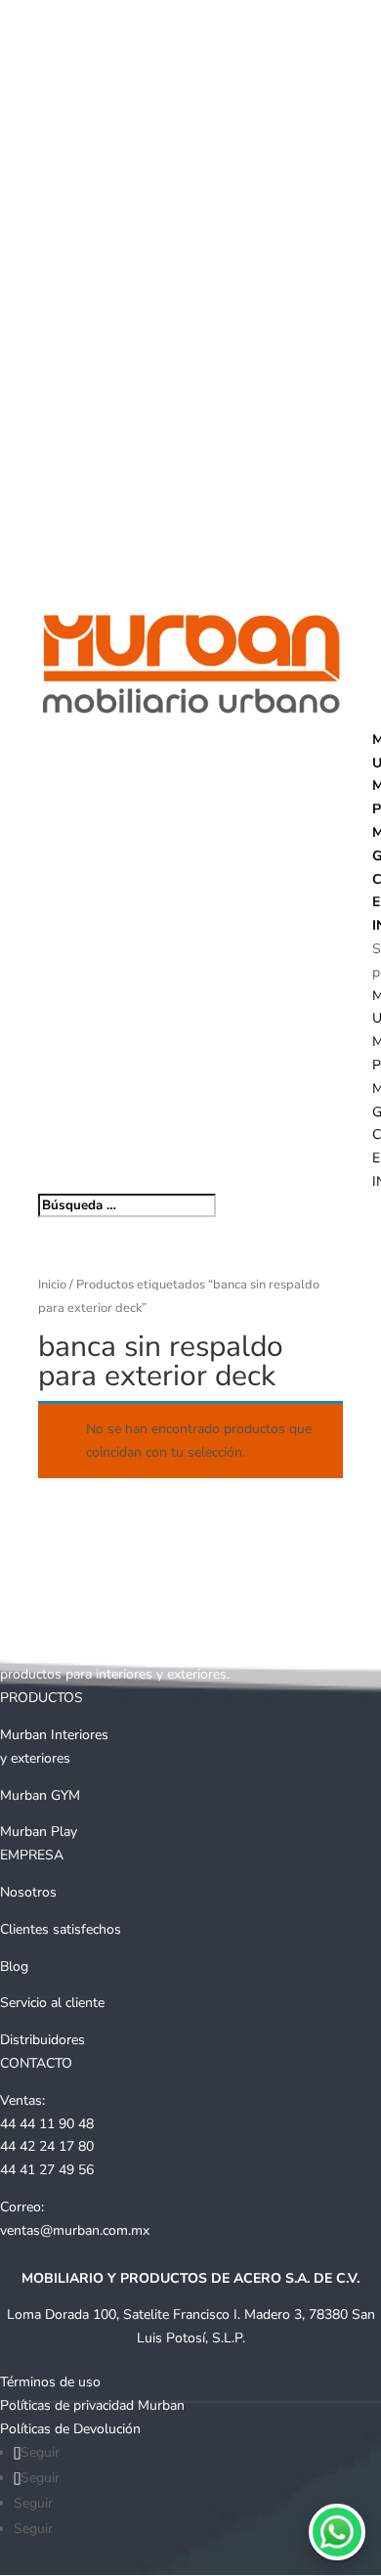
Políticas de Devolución (70, 2429)
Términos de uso (50, 2382)
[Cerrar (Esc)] (317, 22)
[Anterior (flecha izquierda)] (34, 1288)
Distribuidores (42, 2040)
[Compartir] (274, 22)
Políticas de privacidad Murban (92, 2405)
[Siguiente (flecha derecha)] (347, 1288)
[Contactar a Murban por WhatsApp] (337, 2532)
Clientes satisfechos (61, 1929)
